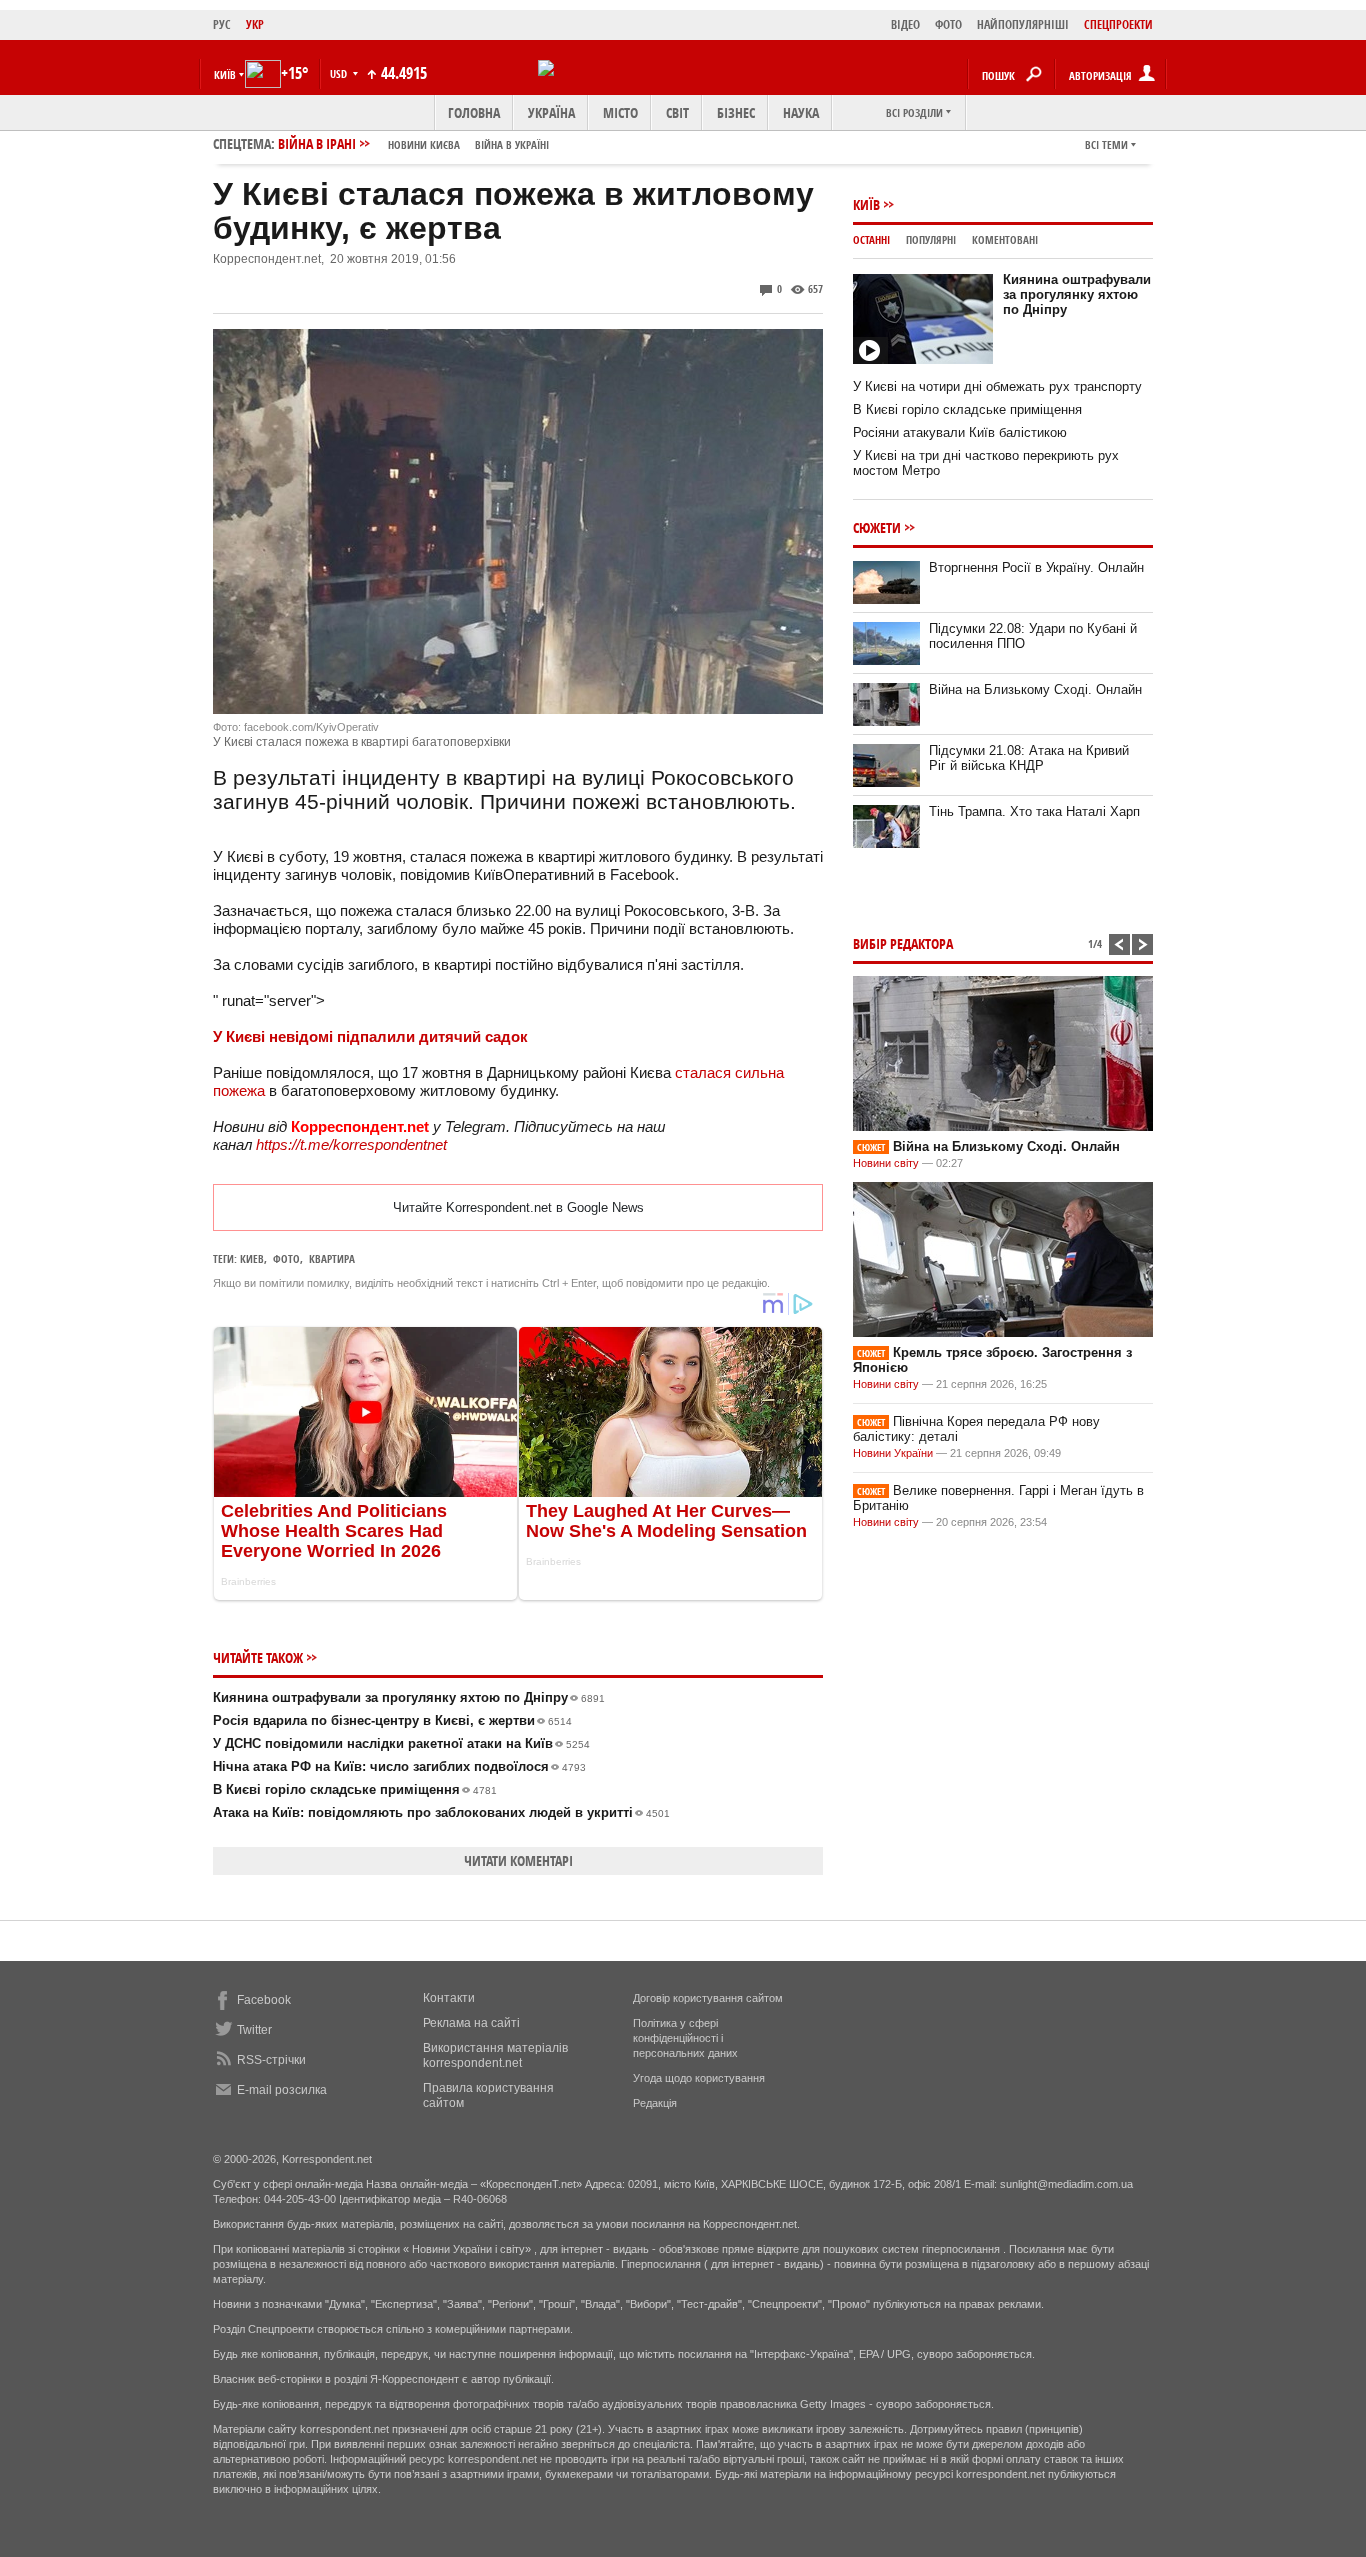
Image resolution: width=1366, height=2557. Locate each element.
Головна (474, 112)
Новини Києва (424, 144)
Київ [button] (225, 74)
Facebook (264, 2000)
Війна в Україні (512, 144)
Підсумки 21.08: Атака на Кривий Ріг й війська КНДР (1029, 758)
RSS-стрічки (271, 2060)
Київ (866, 204)
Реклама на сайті (471, 2023)
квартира (332, 1258)
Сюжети (877, 527)
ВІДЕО (905, 24)
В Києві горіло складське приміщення (355, 1789)
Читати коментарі (518, 1860)
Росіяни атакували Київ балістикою (960, 432)
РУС (222, 24)
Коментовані (1005, 239)
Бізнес (736, 112)
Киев (252, 1258)
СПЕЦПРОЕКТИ (1118, 24)
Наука (801, 112)
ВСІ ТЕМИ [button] (1106, 144)
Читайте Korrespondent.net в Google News (518, 1207)
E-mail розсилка (282, 2090)
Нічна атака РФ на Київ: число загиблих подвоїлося (399, 1766)
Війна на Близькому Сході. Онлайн (1035, 689)
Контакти (449, 1998)
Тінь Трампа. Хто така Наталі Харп (1034, 811)
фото (286, 1258)
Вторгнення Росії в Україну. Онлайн (1036, 567)
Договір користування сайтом (708, 1998)
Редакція (655, 2103)
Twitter (254, 2030)
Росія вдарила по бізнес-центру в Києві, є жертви (392, 1720)
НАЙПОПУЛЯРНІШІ (1023, 24)
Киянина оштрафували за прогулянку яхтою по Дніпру (409, 1697)
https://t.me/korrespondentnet (351, 1144)
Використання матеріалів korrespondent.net (495, 2055)
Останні (871, 239)
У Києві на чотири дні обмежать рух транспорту (997, 386)
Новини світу (886, 1163)
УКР (255, 24)
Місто (620, 112)
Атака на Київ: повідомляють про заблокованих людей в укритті (441, 1812)
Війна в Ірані (413, 143)
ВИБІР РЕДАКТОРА (903, 943)
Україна (551, 112)
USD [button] (340, 73)
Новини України (893, 1453)
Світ (677, 112)
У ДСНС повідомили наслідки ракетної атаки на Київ (401, 1743)
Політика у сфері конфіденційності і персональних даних (685, 2038)
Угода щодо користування (699, 2078)
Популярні (931, 239)
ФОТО (948, 24)
